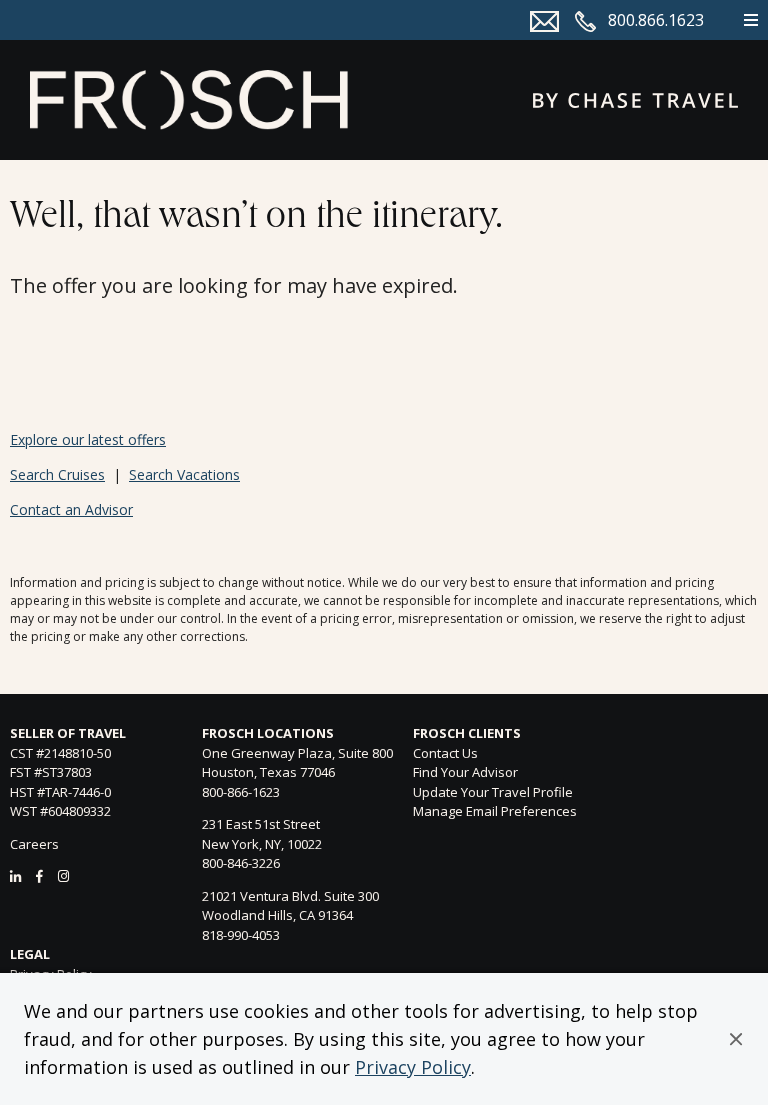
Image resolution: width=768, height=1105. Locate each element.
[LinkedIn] (15, 876)
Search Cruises (57, 474)
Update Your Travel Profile (493, 792)
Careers (34, 844)
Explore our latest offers (88, 439)
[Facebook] (39, 876)
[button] (736, 1039)
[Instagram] (63, 876)
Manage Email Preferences (495, 811)
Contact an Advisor (71, 509)
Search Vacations (184, 474)
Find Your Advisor (465, 772)
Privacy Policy (413, 1067)
